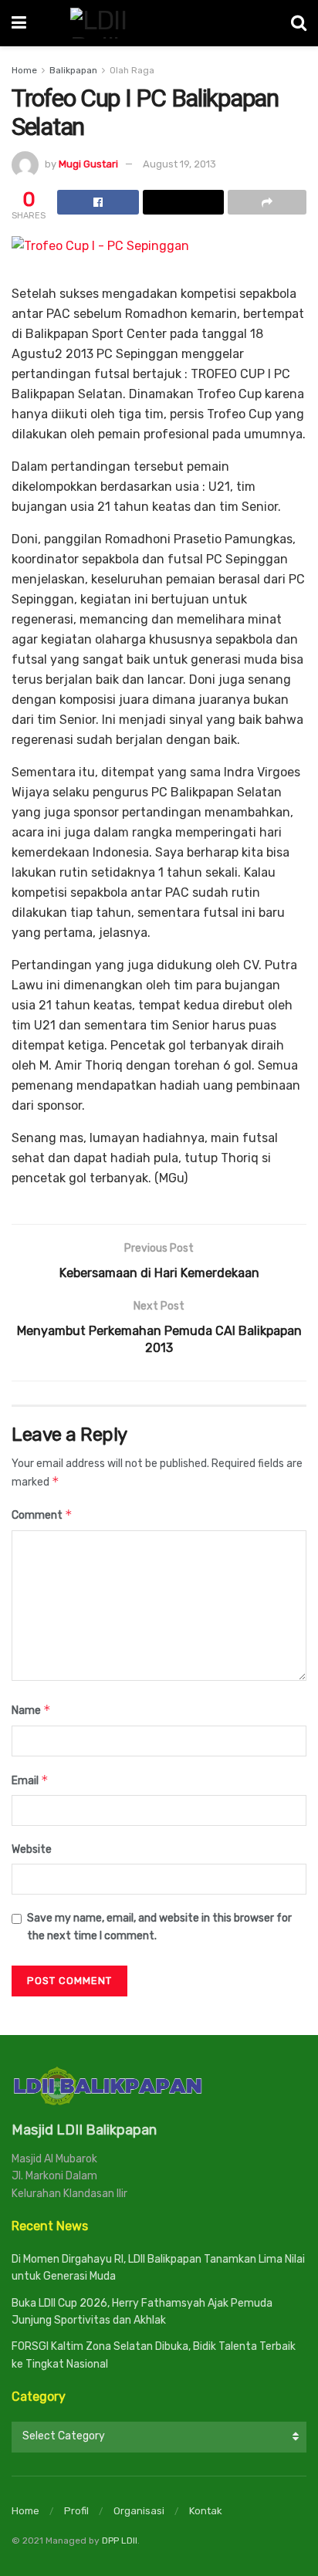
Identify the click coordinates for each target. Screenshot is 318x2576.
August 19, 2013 (179, 164)
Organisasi (139, 2511)
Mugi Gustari (88, 164)
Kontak (206, 2511)
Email (30, 1780)
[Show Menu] (19, 23)
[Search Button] (299, 23)
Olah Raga (132, 70)
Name (31, 1710)
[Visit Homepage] (159, 23)
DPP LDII (120, 2541)
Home (24, 70)
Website (32, 1849)
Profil (76, 2511)
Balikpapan (73, 70)
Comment (42, 1514)
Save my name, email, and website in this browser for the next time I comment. (159, 1927)
